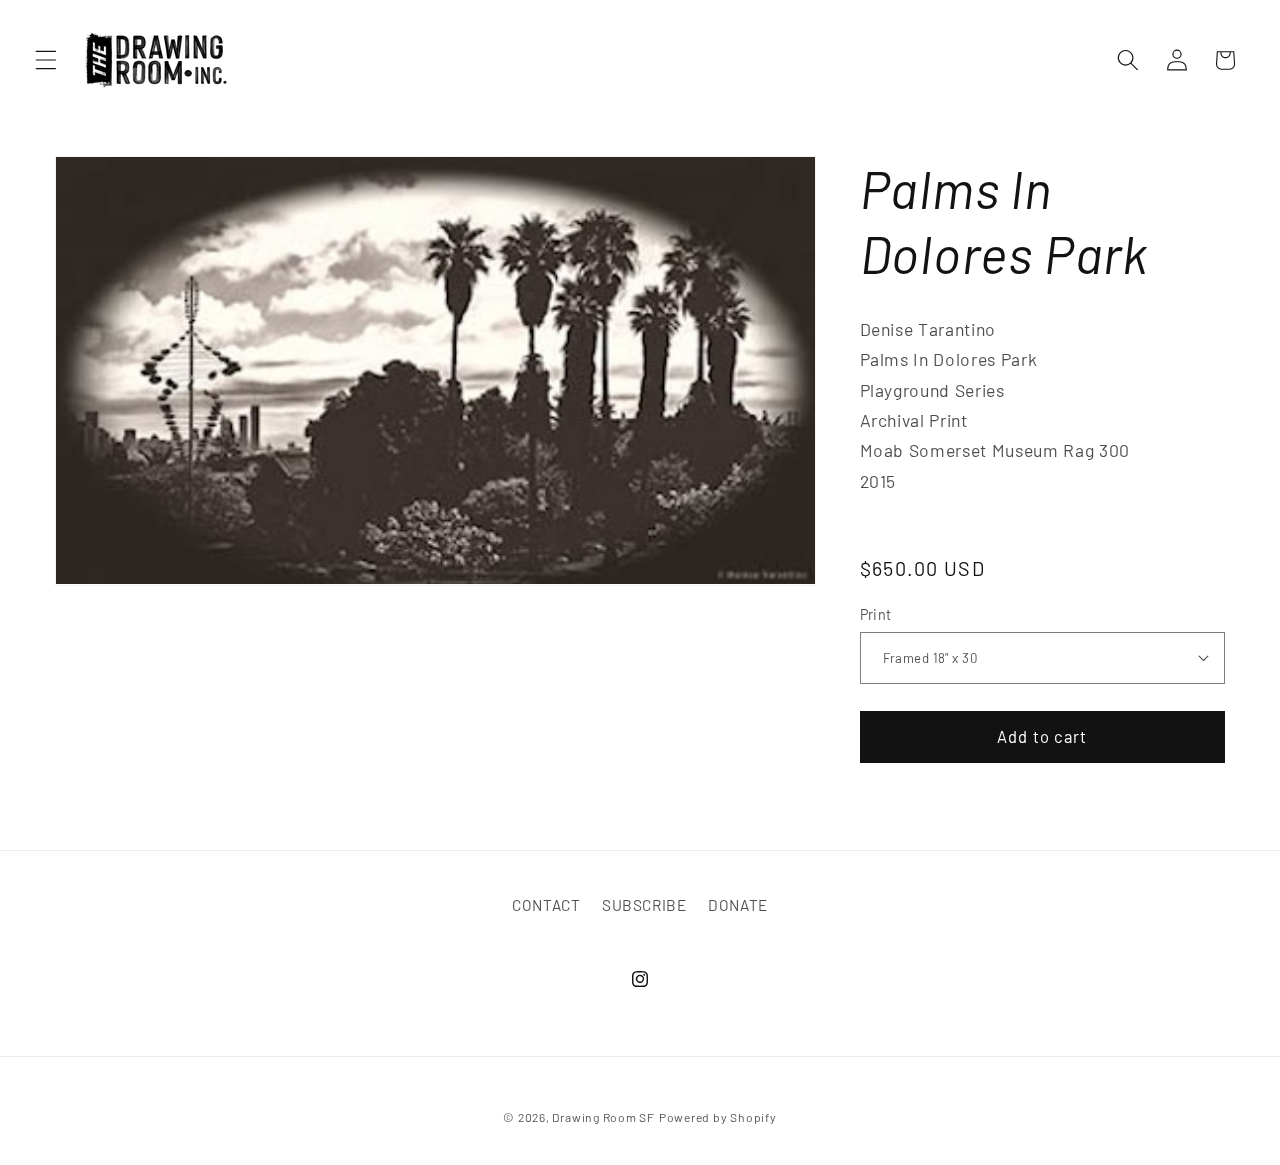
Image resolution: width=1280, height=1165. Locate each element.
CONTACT (546, 905)
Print (876, 613)
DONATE (738, 905)
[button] (46, 60)
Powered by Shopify (718, 1117)
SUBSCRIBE (644, 905)
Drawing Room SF (603, 1117)
